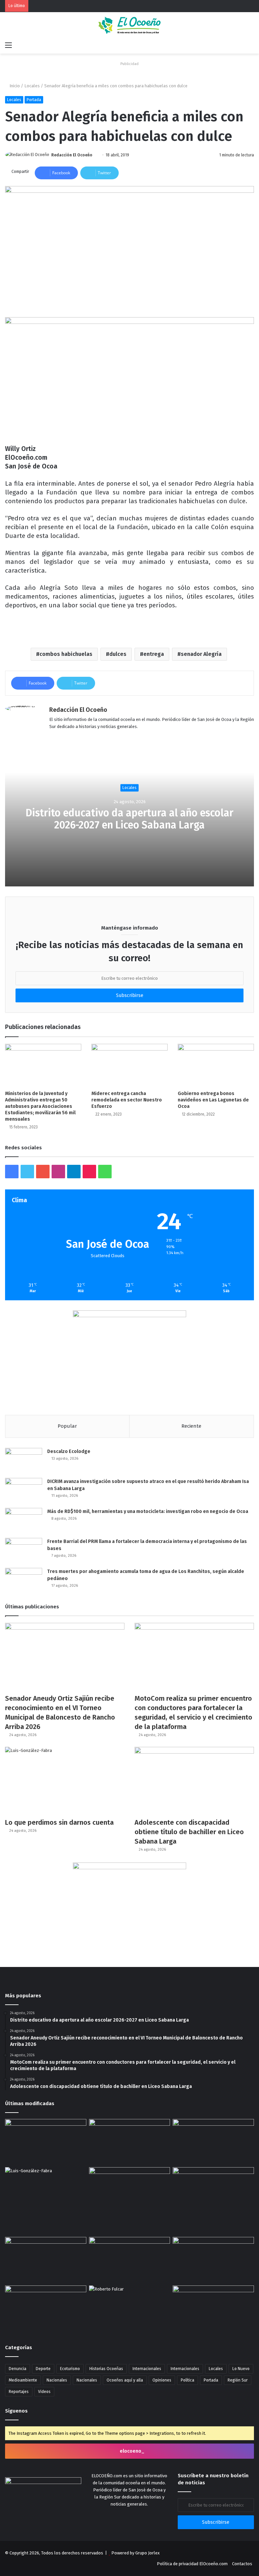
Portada (34, 100)
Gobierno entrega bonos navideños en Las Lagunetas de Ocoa (213, 1100)
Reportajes (19, 2392)
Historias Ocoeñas (106, 2369)
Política (188, 2380)
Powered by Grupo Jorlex (135, 2553)
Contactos (242, 2564)
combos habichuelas (66, 654)
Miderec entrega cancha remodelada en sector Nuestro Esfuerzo (127, 1100)
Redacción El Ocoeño (72, 155)
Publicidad (129, 64)
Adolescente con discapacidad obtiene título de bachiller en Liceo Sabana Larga (189, 1832)
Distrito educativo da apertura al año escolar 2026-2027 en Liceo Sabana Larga (129, 819)
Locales (32, 86)
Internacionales (147, 2369)
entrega (154, 654)
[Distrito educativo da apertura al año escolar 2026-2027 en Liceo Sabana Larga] (46, 2142)
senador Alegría (201, 654)
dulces (118, 654)
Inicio (14, 86)
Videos (44, 2392)
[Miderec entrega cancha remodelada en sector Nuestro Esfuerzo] (129, 1065)
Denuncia (18, 2369)
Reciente (191, 1426)
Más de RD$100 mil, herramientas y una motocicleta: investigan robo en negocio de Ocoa (148, 1511)
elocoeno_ (132, 2451)
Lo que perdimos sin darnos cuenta (59, 1822)
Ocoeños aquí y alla (125, 2380)
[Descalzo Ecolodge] (24, 1461)
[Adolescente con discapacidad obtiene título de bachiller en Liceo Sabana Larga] (194, 1781)
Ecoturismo (70, 2369)
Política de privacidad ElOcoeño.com (192, 2564)
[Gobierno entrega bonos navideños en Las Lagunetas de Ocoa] (216, 1065)
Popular (67, 1426)
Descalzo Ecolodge (69, 1451)
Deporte (43, 2369)
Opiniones (162, 2380)
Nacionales (57, 2380)
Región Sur (238, 2380)
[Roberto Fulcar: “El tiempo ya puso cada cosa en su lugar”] (130, 2308)
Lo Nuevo (241, 2369)
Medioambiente (23, 2380)
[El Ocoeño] (129, 25)
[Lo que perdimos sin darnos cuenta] (65, 1781)
